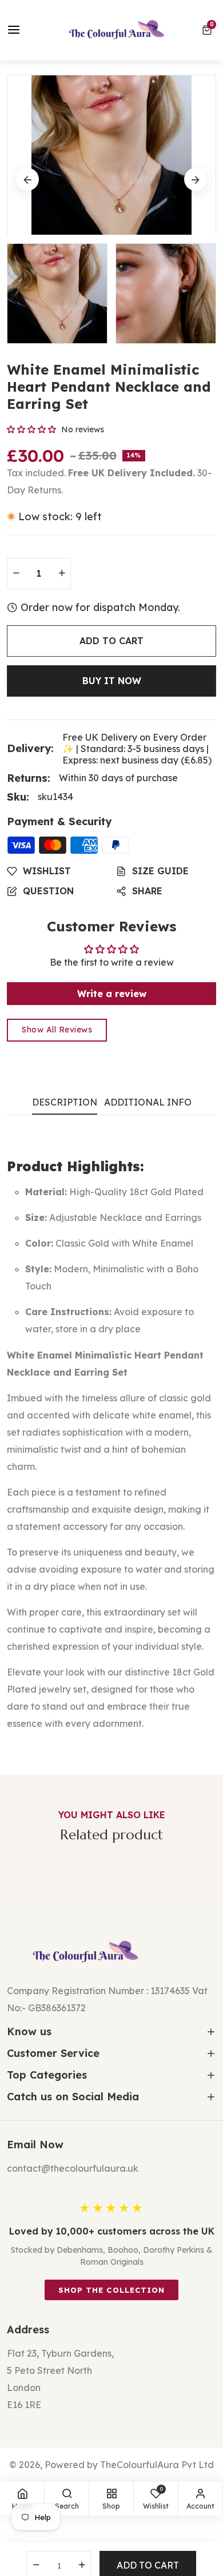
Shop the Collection (111, 2290)
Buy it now (112, 681)
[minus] (16, 574)
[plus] (62, 574)
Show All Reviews (57, 1030)
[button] (209, 30)
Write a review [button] (112, 994)
